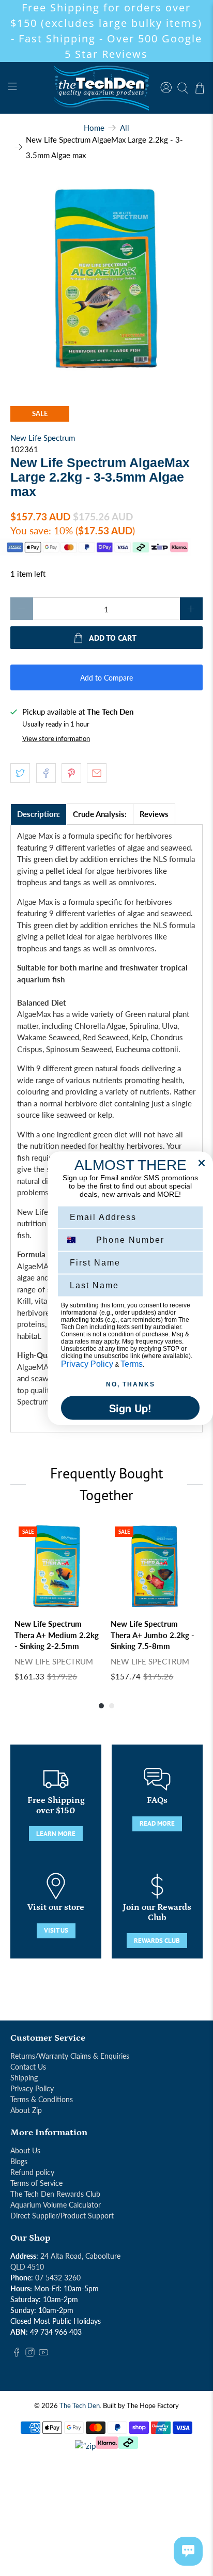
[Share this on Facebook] (46, 773)
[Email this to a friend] (97, 773)
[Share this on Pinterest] (71, 773)
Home (94, 128)
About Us (25, 2150)
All (125, 128)
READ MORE (157, 1823)
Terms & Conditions (42, 2099)
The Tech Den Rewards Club (55, 2194)
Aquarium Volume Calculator (56, 2205)
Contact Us (28, 2067)
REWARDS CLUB (157, 1941)
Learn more (56, 1834)
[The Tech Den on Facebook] (17, 2354)
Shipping (24, 2078)
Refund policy (32, 2172)
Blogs (19, 2161)
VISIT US (56, 1930)
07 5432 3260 (58, 2278)
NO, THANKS (131, 1384)
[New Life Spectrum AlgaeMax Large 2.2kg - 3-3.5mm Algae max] (106, 279)
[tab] (39, 814)
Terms (132, 1363)
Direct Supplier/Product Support (62, 2216)
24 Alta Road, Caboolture (80, 2256)
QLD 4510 (27, 2267)
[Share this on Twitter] (20, 773)
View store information (56, 738)
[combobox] (76, 1240)
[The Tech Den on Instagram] (30, 2354)
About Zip (26, 2110)
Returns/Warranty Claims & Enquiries (70, 2056)
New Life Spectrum (43, 438)
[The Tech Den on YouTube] (43, 2354)
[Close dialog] (202, 1163)
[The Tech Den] (106, 88)
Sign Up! (130, 1407)
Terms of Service (36, 2183)
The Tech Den (80, 2406)
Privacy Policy (32, 2088)
